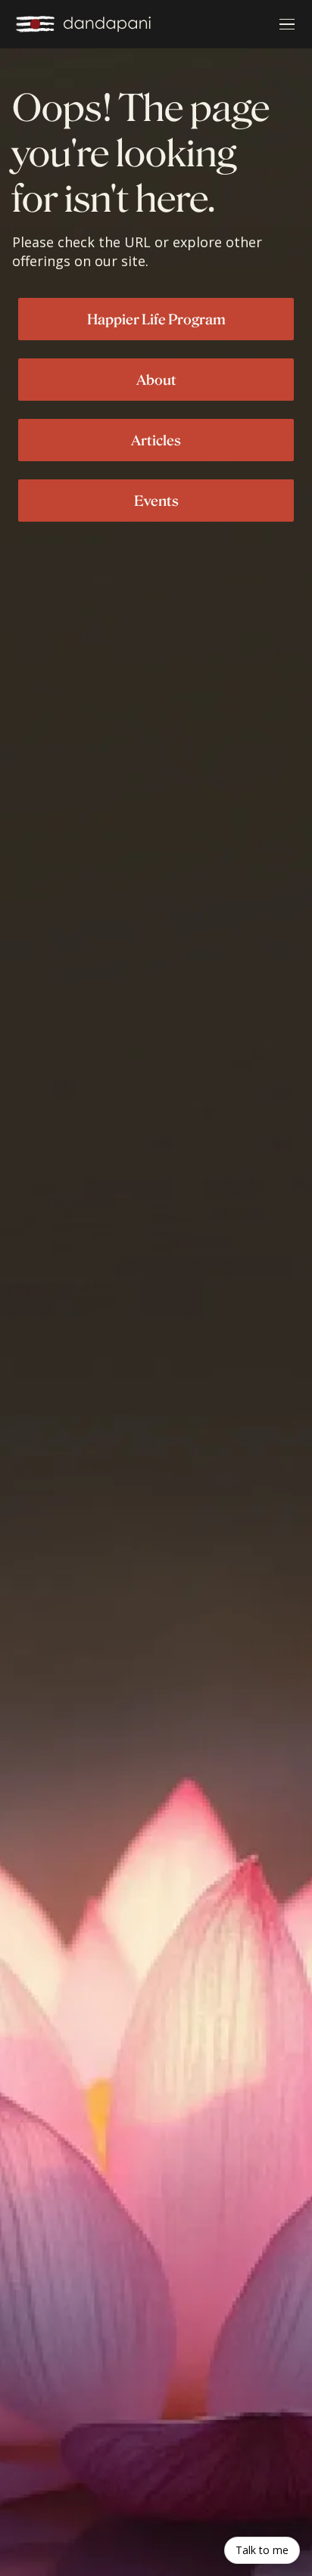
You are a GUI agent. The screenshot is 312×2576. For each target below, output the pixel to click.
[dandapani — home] (83, 24)
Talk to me (262, 2550)
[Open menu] (287, 24)
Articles (156, 440)
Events (156, 501)
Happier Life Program (156, 319)
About (156, 380)
